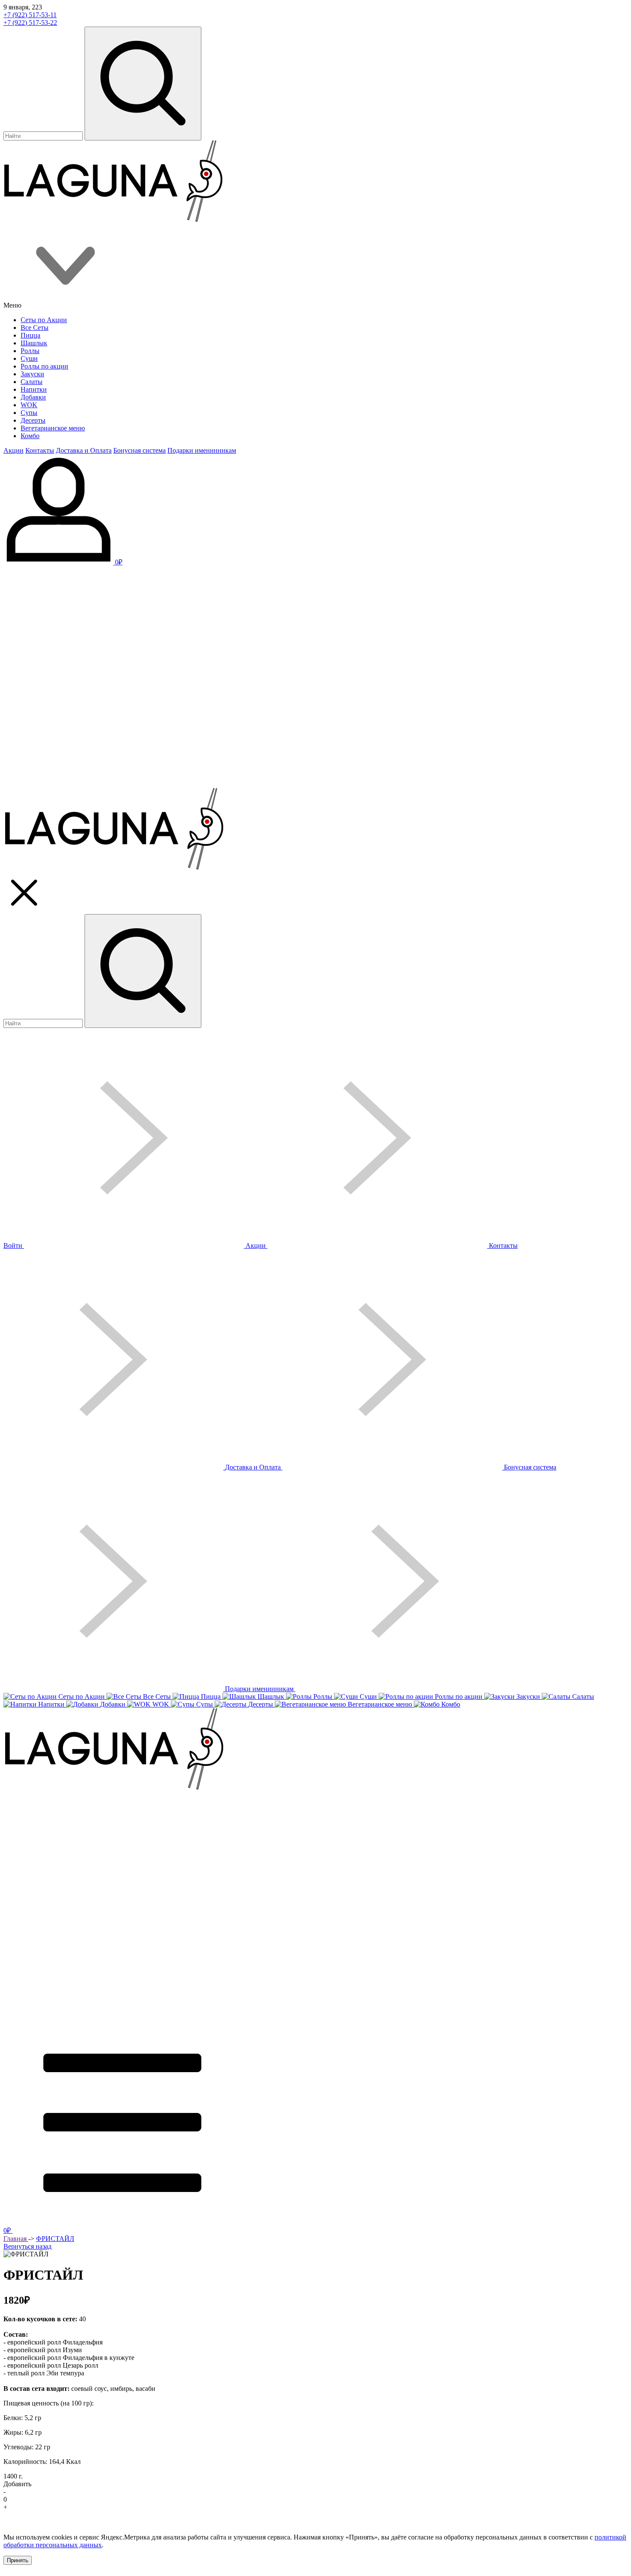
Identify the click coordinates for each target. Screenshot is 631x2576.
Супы (29, 413)
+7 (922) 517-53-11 (30, 15)
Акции (14, 450)
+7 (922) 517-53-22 (30, 23)
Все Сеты (35, 328)
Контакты (40, 450)
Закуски (32, 374)
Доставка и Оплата (84, 450)
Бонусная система (140, 450)
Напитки (34, 389)
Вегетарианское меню (53, 428)
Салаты (32, 382)
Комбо (30, 436)
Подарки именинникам (202, 450)
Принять (18, 2560)
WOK (29, 405)
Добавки (33, 397)
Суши (29, 358)
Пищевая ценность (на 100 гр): (49, 2403)
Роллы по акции (44, 366)
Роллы (30, 351)
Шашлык (34, 343)
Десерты (33, 420)
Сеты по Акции (44, 320)
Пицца (30, 335)
